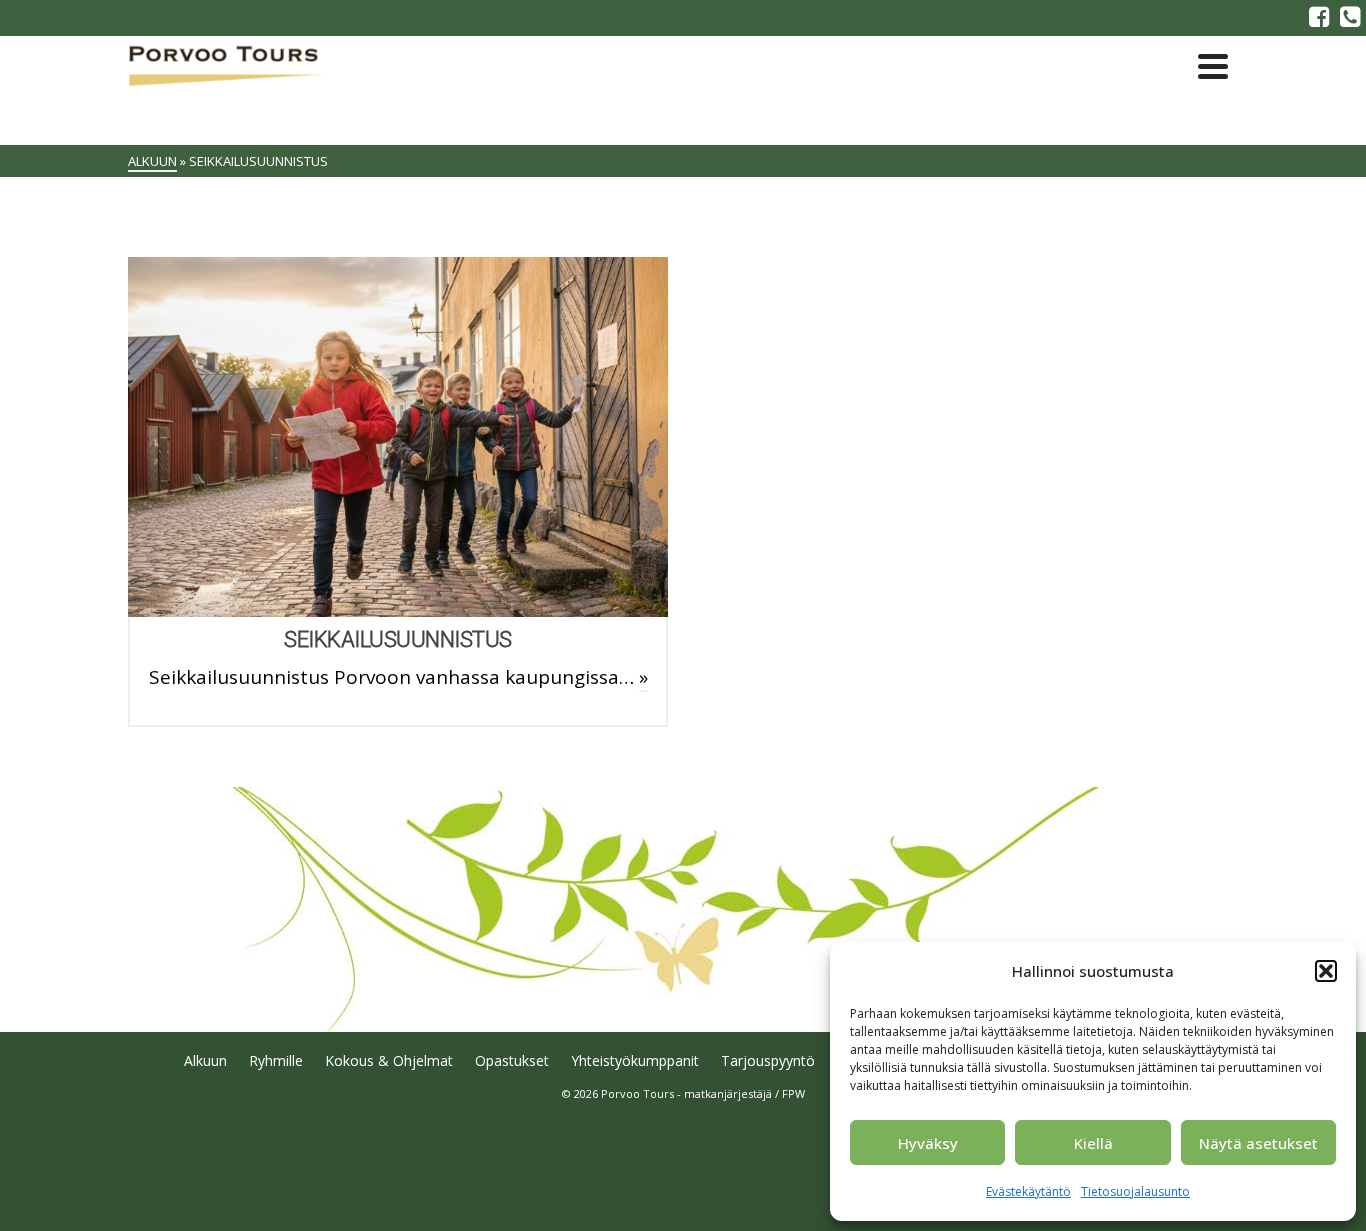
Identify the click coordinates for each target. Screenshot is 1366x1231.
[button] (1326, 971)
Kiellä (1093, 1143)
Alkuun (205, 1060)
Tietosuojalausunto (1135, 1191)
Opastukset (512, 1060)
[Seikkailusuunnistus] (398, 437)
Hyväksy (928, 1143)
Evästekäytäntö (1028, 1191)
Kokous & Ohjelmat (389, 1060)
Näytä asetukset (1258, 1143)
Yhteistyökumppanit (635, 1060)
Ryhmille (276, 1060)
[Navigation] (1213, 66)
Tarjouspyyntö (768, 1060)
